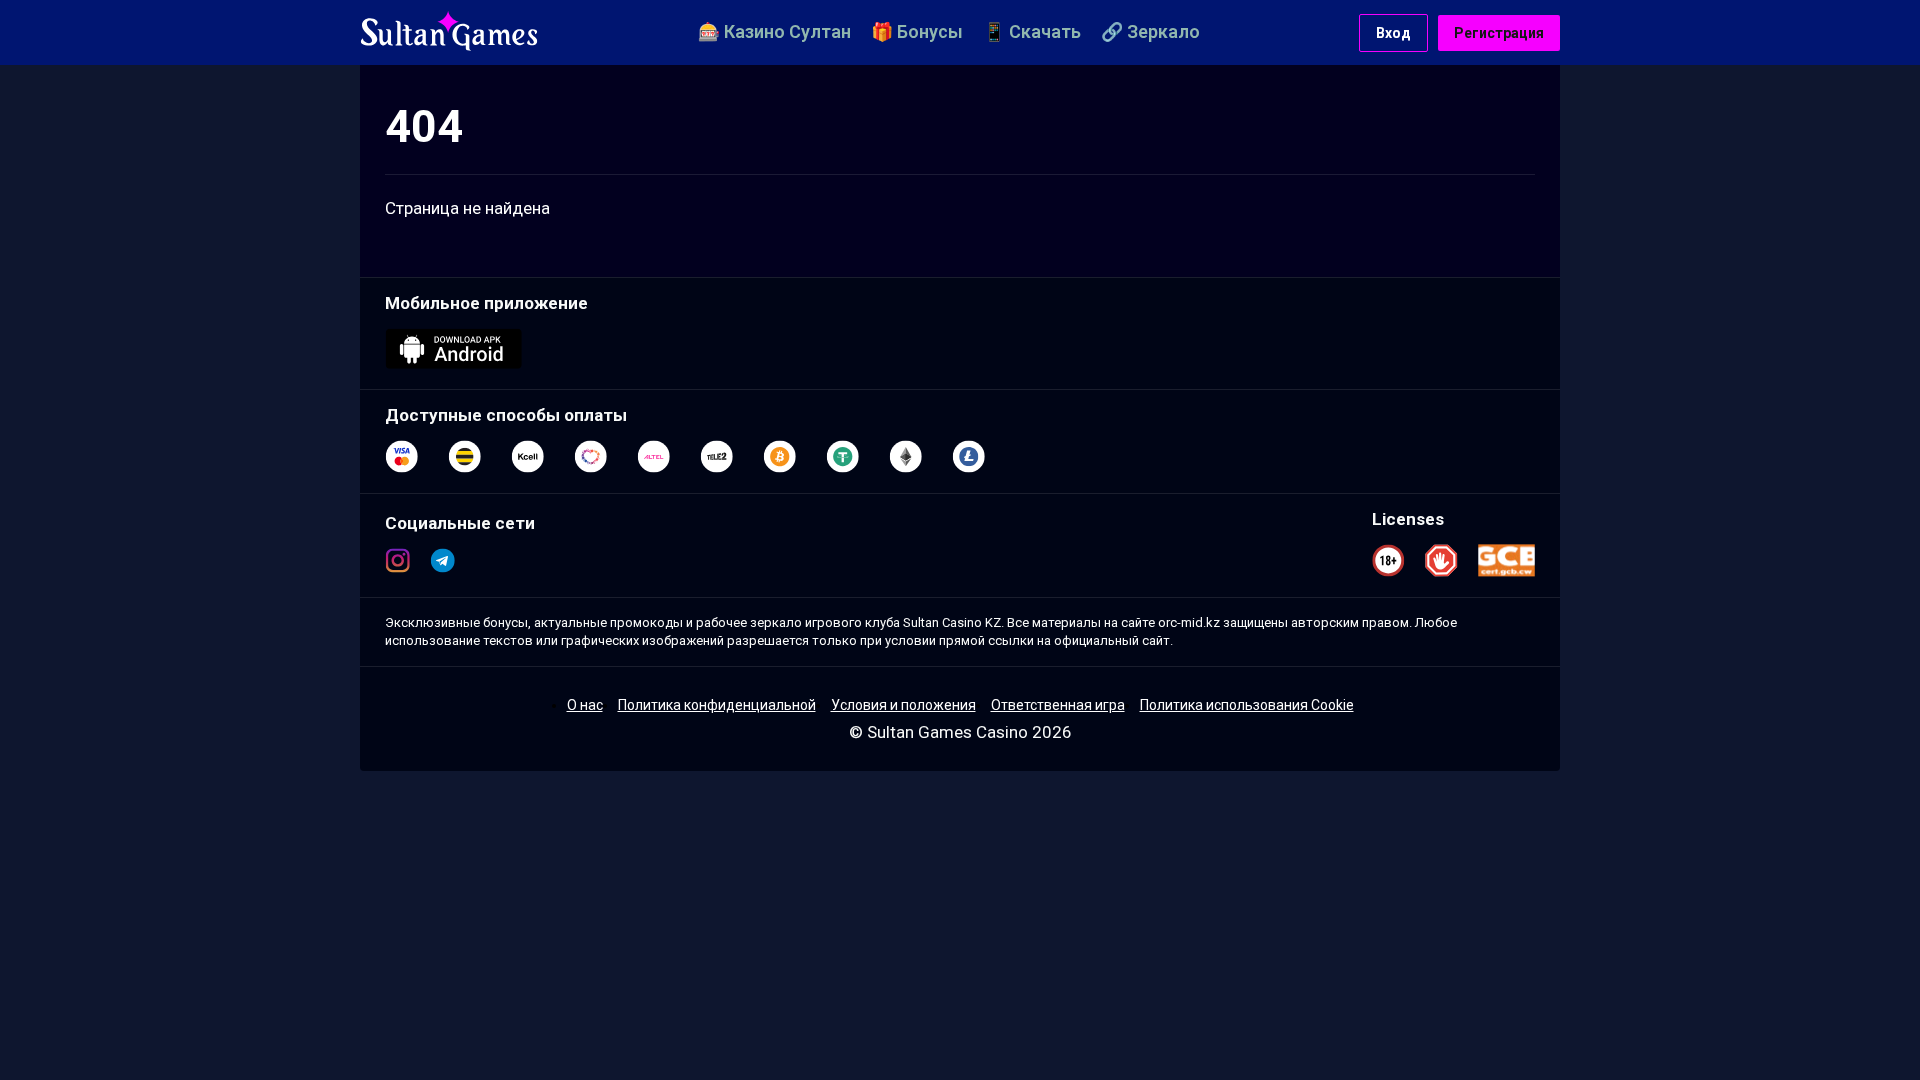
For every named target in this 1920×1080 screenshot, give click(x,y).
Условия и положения (903, 705)
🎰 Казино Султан (774, 31)
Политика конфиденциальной (717, 705)
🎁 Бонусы (917, 31)
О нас (585, 705)
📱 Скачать (1032, 31)
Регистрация (1499, 33)
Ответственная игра (1058, 705)
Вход (1393, 33)
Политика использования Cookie (1247, 705)
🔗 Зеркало (1150, 31)
